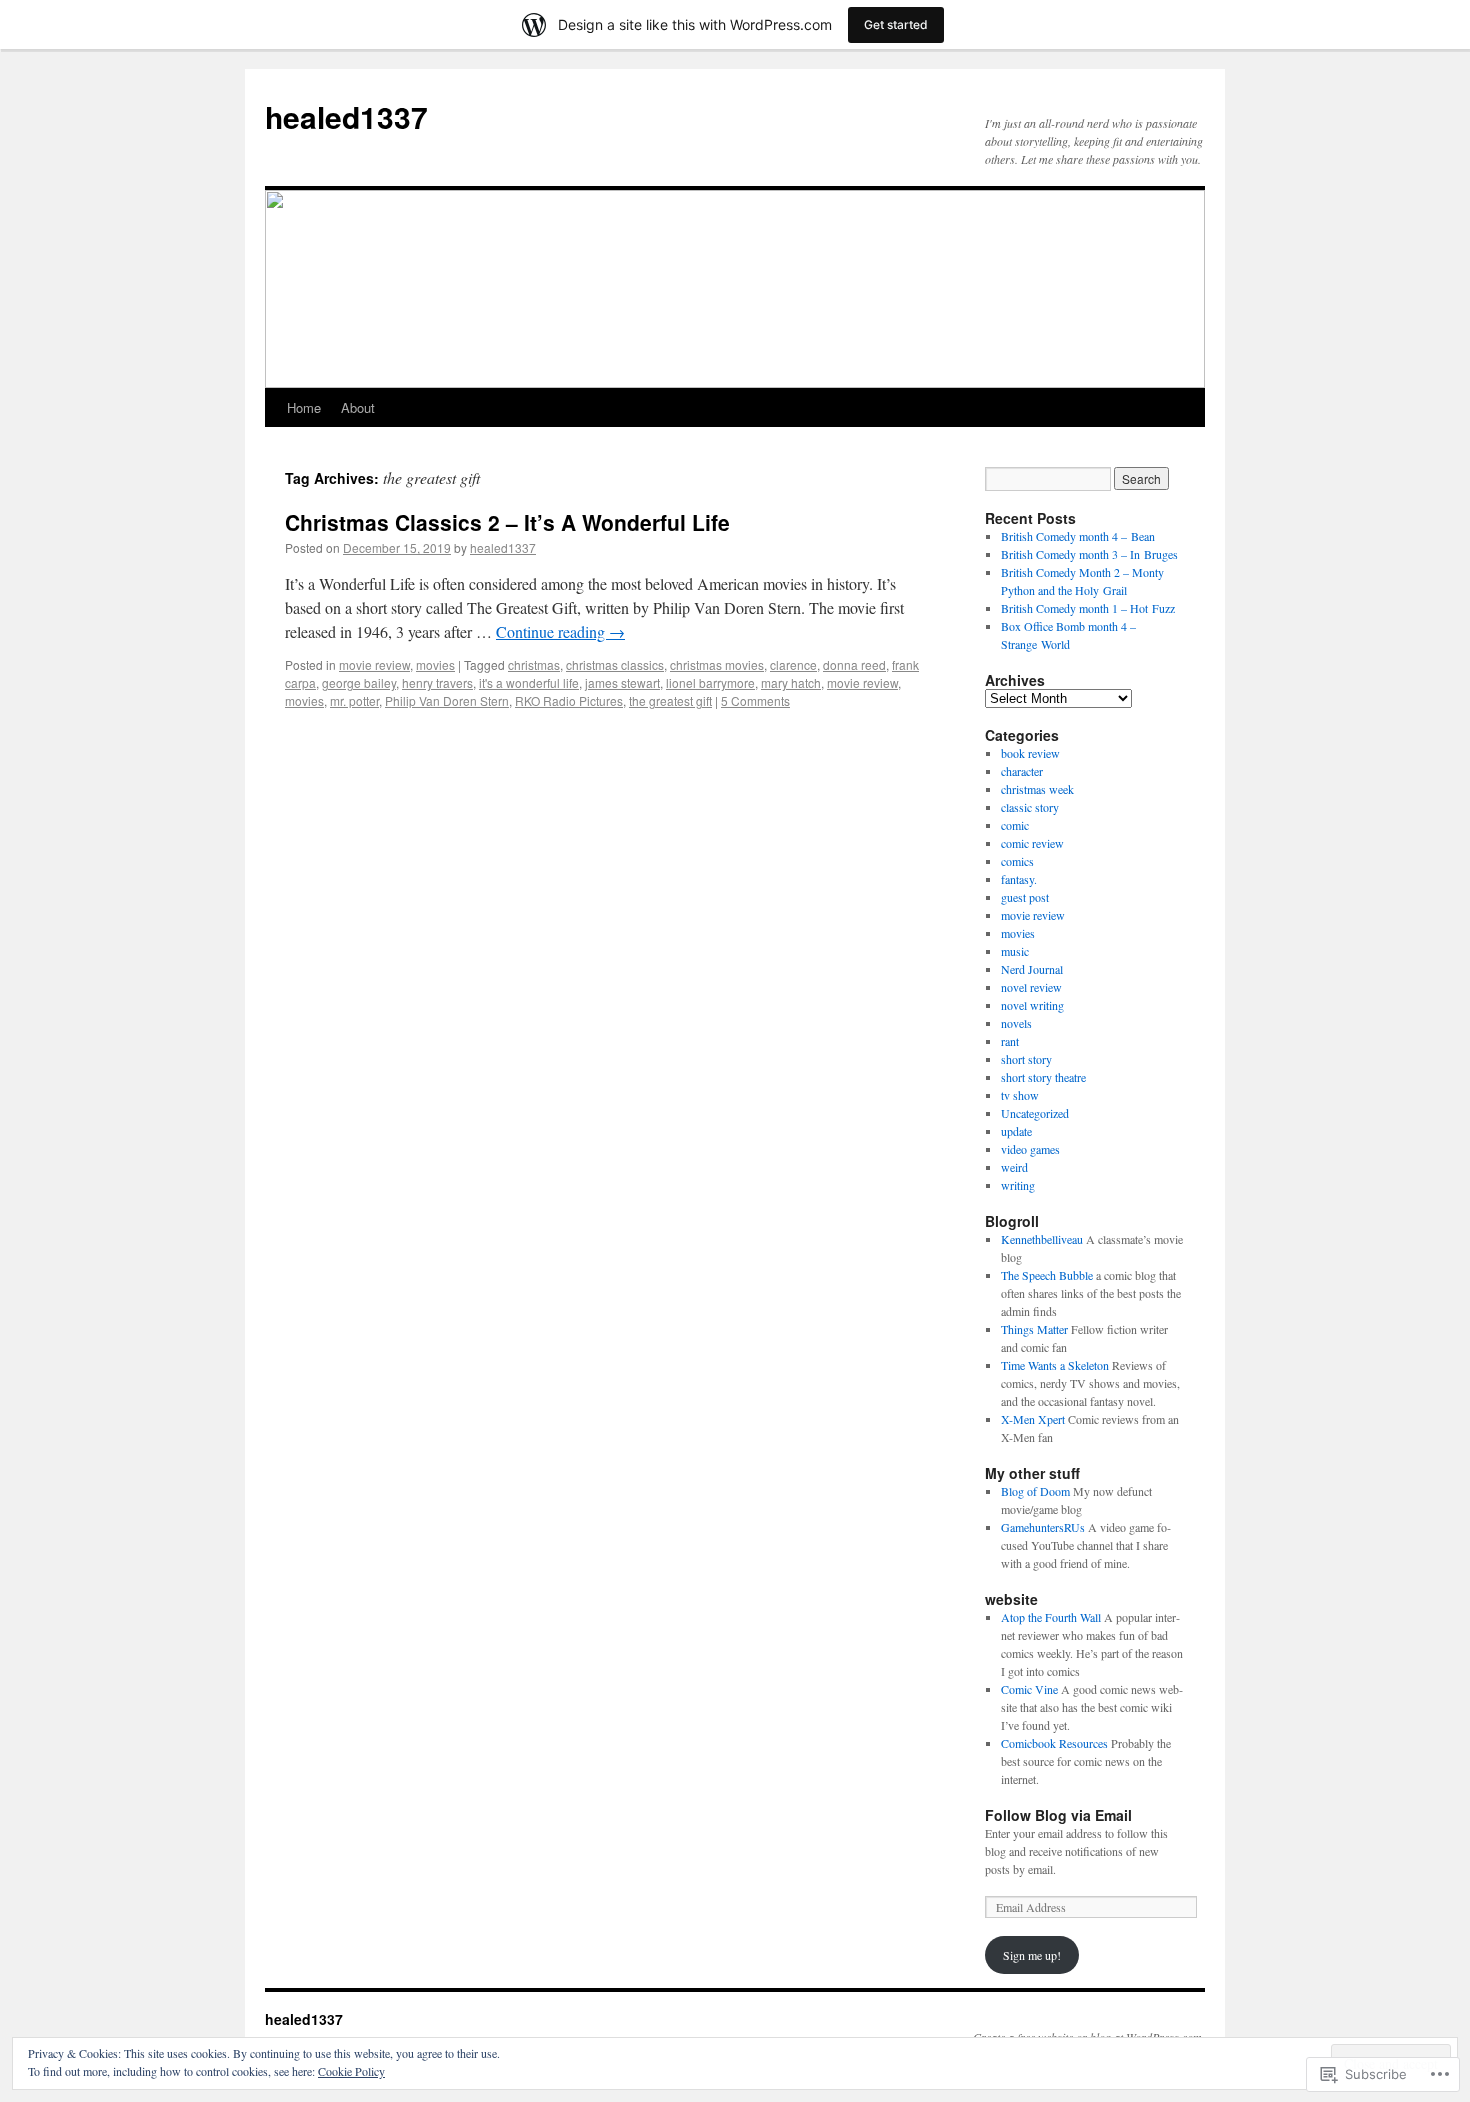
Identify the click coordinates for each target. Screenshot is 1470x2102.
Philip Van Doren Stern (447, 700)
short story (1026, 1059)
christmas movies (717, 664)
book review (1030, 753)
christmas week (1037, 789)
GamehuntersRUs (1043, 1527)
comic (1015, 825)
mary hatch (791, 682)
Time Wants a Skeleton (1055, 1365)
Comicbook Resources (1054, 1743)
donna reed (854, 664)
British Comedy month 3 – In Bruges (1089, 554)
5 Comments (755, 700)
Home (304, 407)
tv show (1020, 1095)
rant (1010, 1041)
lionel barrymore (710, 682)
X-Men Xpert (1033, 1419)
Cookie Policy (351, 2071)
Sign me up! (1032, 1955)
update (1016, 1131)
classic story (1030, 807)
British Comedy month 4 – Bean (1078, 536)
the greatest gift (670, 700)
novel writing (1032, 1005)
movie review (374, 664)
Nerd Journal (1032, 969)
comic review (1032, 843)
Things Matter (1034, 1329)
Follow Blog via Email (1058, 1815)
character (1022, 771)
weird (1014, 1167)
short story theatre (1043, 1077)
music (1015, 951)
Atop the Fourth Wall (1051, 1617)
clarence (793, 664)
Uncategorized (1035, 1113)
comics (1017, 861)
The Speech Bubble (1047, 1275)
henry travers (437, 682)
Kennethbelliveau (1042, 1239)
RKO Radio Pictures (569, 700)
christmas (534, 664)
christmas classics (615, 664)
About (358, 407)
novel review (1031, 987)
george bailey (359, 682)
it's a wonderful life (529, 682)
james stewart (622, 682)
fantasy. (1019, 879)
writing (1018, 1185)
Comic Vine (1029, 1689)
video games (1030, 1149)
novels (1016, 1023)
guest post (1025, 897)
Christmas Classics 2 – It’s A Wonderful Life (507, 522)
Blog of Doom (1035, 1491)
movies (435, 664)
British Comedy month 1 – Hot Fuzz (1088, 608)
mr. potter (354, 700)
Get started (896, 24)
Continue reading (560, 631)
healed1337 (346, 116)
